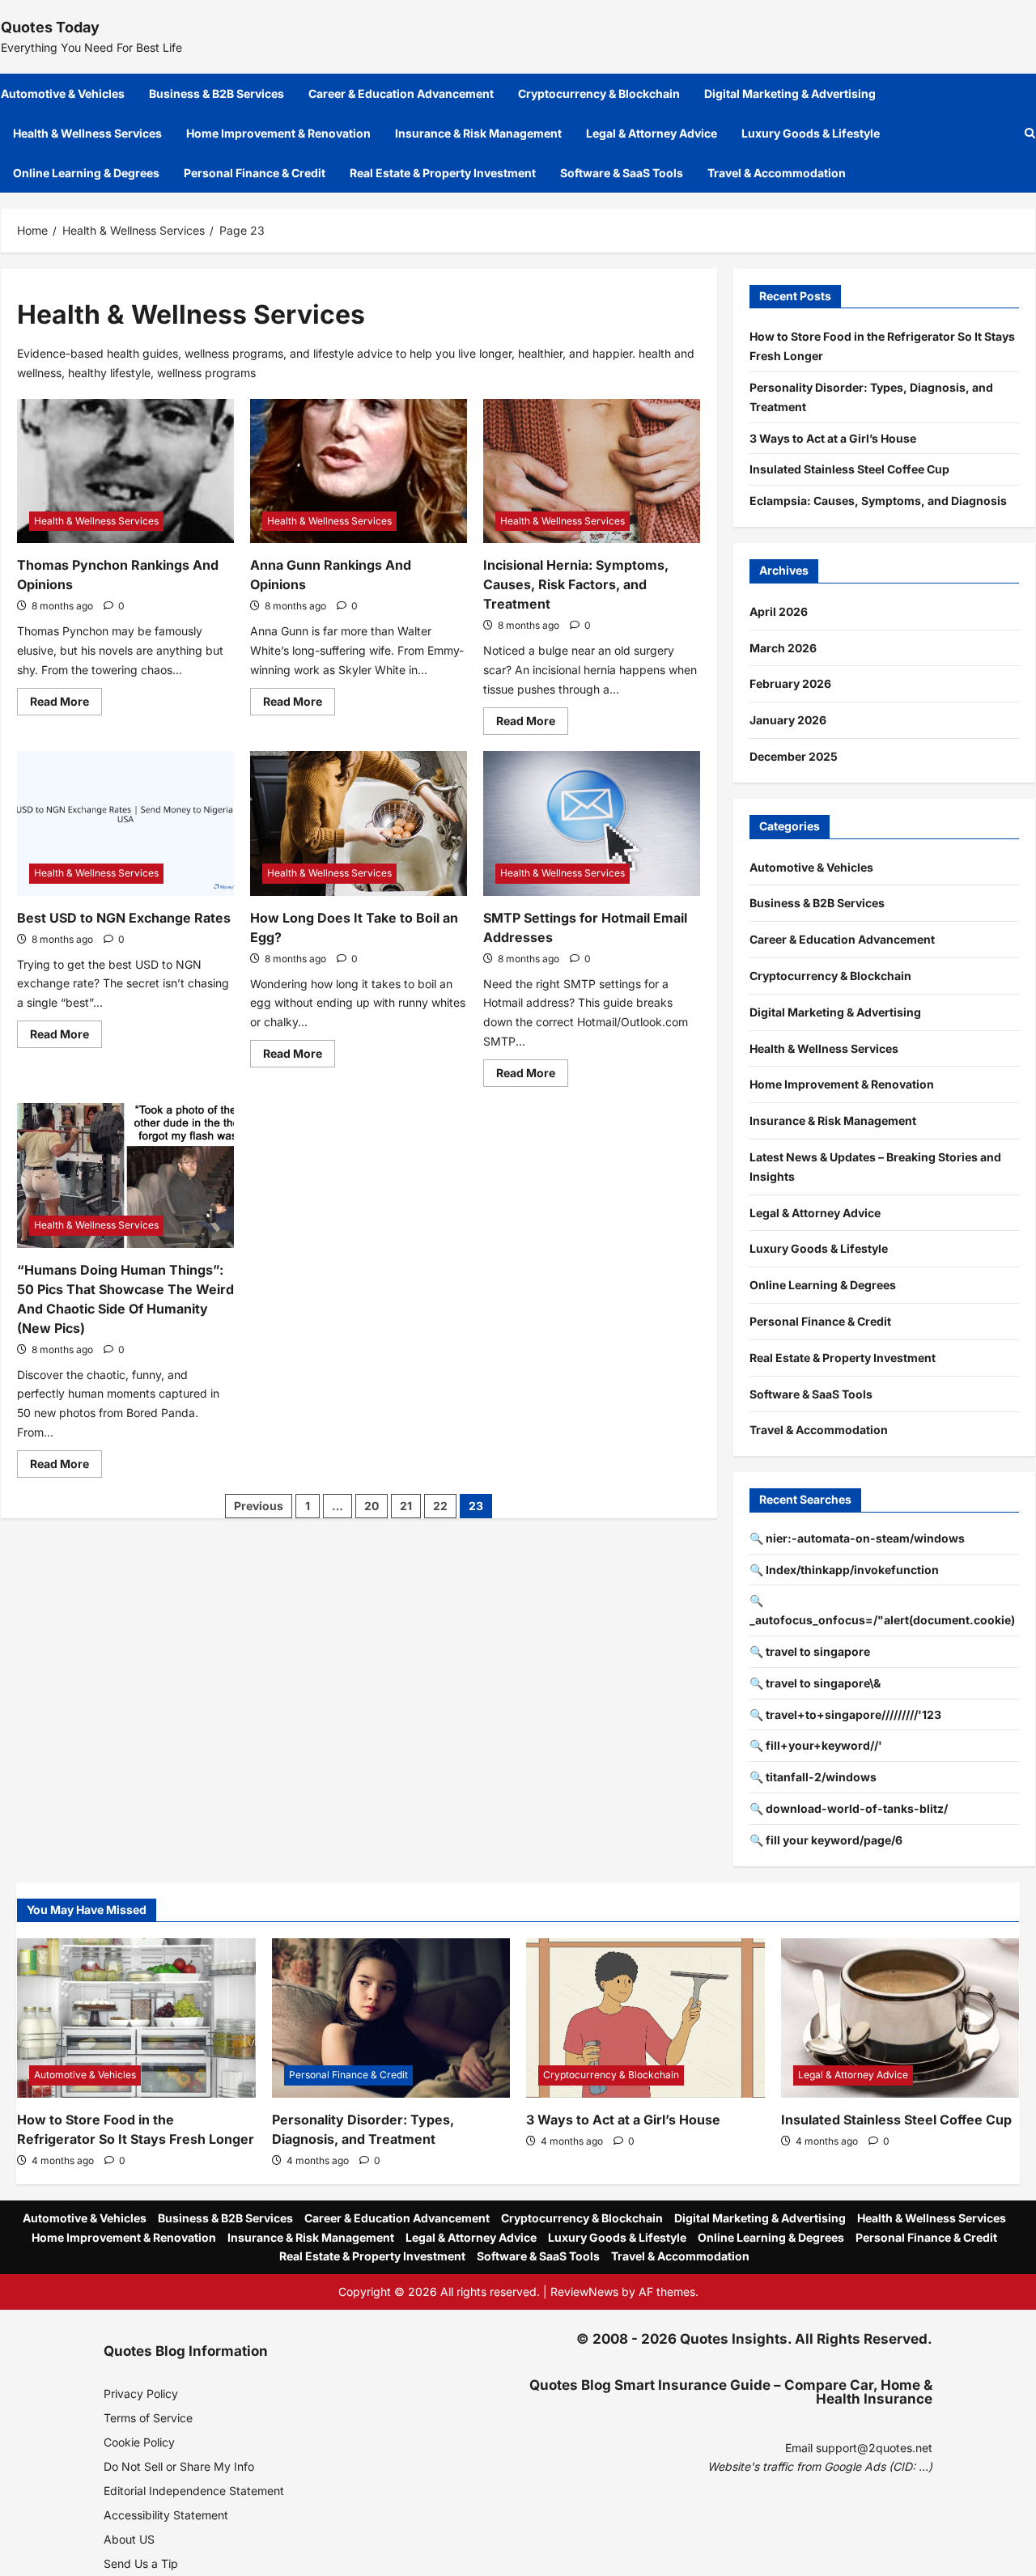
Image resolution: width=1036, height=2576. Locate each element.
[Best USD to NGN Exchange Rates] (125, 823)
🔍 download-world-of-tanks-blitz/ (849, 1808)
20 (372, 1506)
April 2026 (779, 611)
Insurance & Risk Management (478, 133)
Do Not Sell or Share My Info (179, 2466)
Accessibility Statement (166, 2515)
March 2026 (783, 648)
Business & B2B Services (217, 93)
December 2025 (794, 756)
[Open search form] (1030, 133)
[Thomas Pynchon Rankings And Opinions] (125, 471)
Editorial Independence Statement (194, 2491)
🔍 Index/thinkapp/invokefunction (844, 1570)
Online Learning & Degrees (86, 173)
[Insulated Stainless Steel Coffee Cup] (900, 2018)
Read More (66, 704)
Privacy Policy (141, 2394)
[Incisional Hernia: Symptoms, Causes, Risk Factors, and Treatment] (592, 471)
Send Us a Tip (141, 2563)
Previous (259, 1506)
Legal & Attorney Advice (652, 133)
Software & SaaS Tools (622, 173)
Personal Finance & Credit (255, 173)
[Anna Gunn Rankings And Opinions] (359, 471)
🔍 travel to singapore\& (815, 1683)
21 (406, 1506)
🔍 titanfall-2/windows (813, 1777)
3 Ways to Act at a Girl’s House (833, 438)
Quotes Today (50, 27)
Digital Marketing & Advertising (790, 93)
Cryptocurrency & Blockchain (599, 93)
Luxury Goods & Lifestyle (811, 133)
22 (440, 1506)
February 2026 (790, 683)
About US (129, 2539)
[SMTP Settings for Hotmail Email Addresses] (592, 823)
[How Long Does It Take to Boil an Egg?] (359, 823)
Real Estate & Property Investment (443, 173)
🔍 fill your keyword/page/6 (826, 1840)
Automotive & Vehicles (63, 93)
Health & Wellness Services (87, 133)
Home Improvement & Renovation (278, 133)
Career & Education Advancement (401, 93)
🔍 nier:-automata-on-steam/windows (857, 1538)
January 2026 (788, 720)
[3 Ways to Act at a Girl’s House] (645, 2018)
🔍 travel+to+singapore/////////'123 (845, 1715)
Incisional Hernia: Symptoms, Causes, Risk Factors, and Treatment (576, 584)
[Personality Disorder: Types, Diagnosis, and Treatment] (391, 2018)
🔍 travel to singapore (810, 1651)
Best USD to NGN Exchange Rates (124, 918)
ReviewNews (584, 2292)
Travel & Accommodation (777, 173)
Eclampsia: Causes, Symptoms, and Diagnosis (878, 501)
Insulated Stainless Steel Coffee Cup (849, 469)
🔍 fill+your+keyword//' (816, 1745)
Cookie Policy (139, 2442)
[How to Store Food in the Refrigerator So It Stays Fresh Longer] (136, 2018)
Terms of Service (148, 2418)
